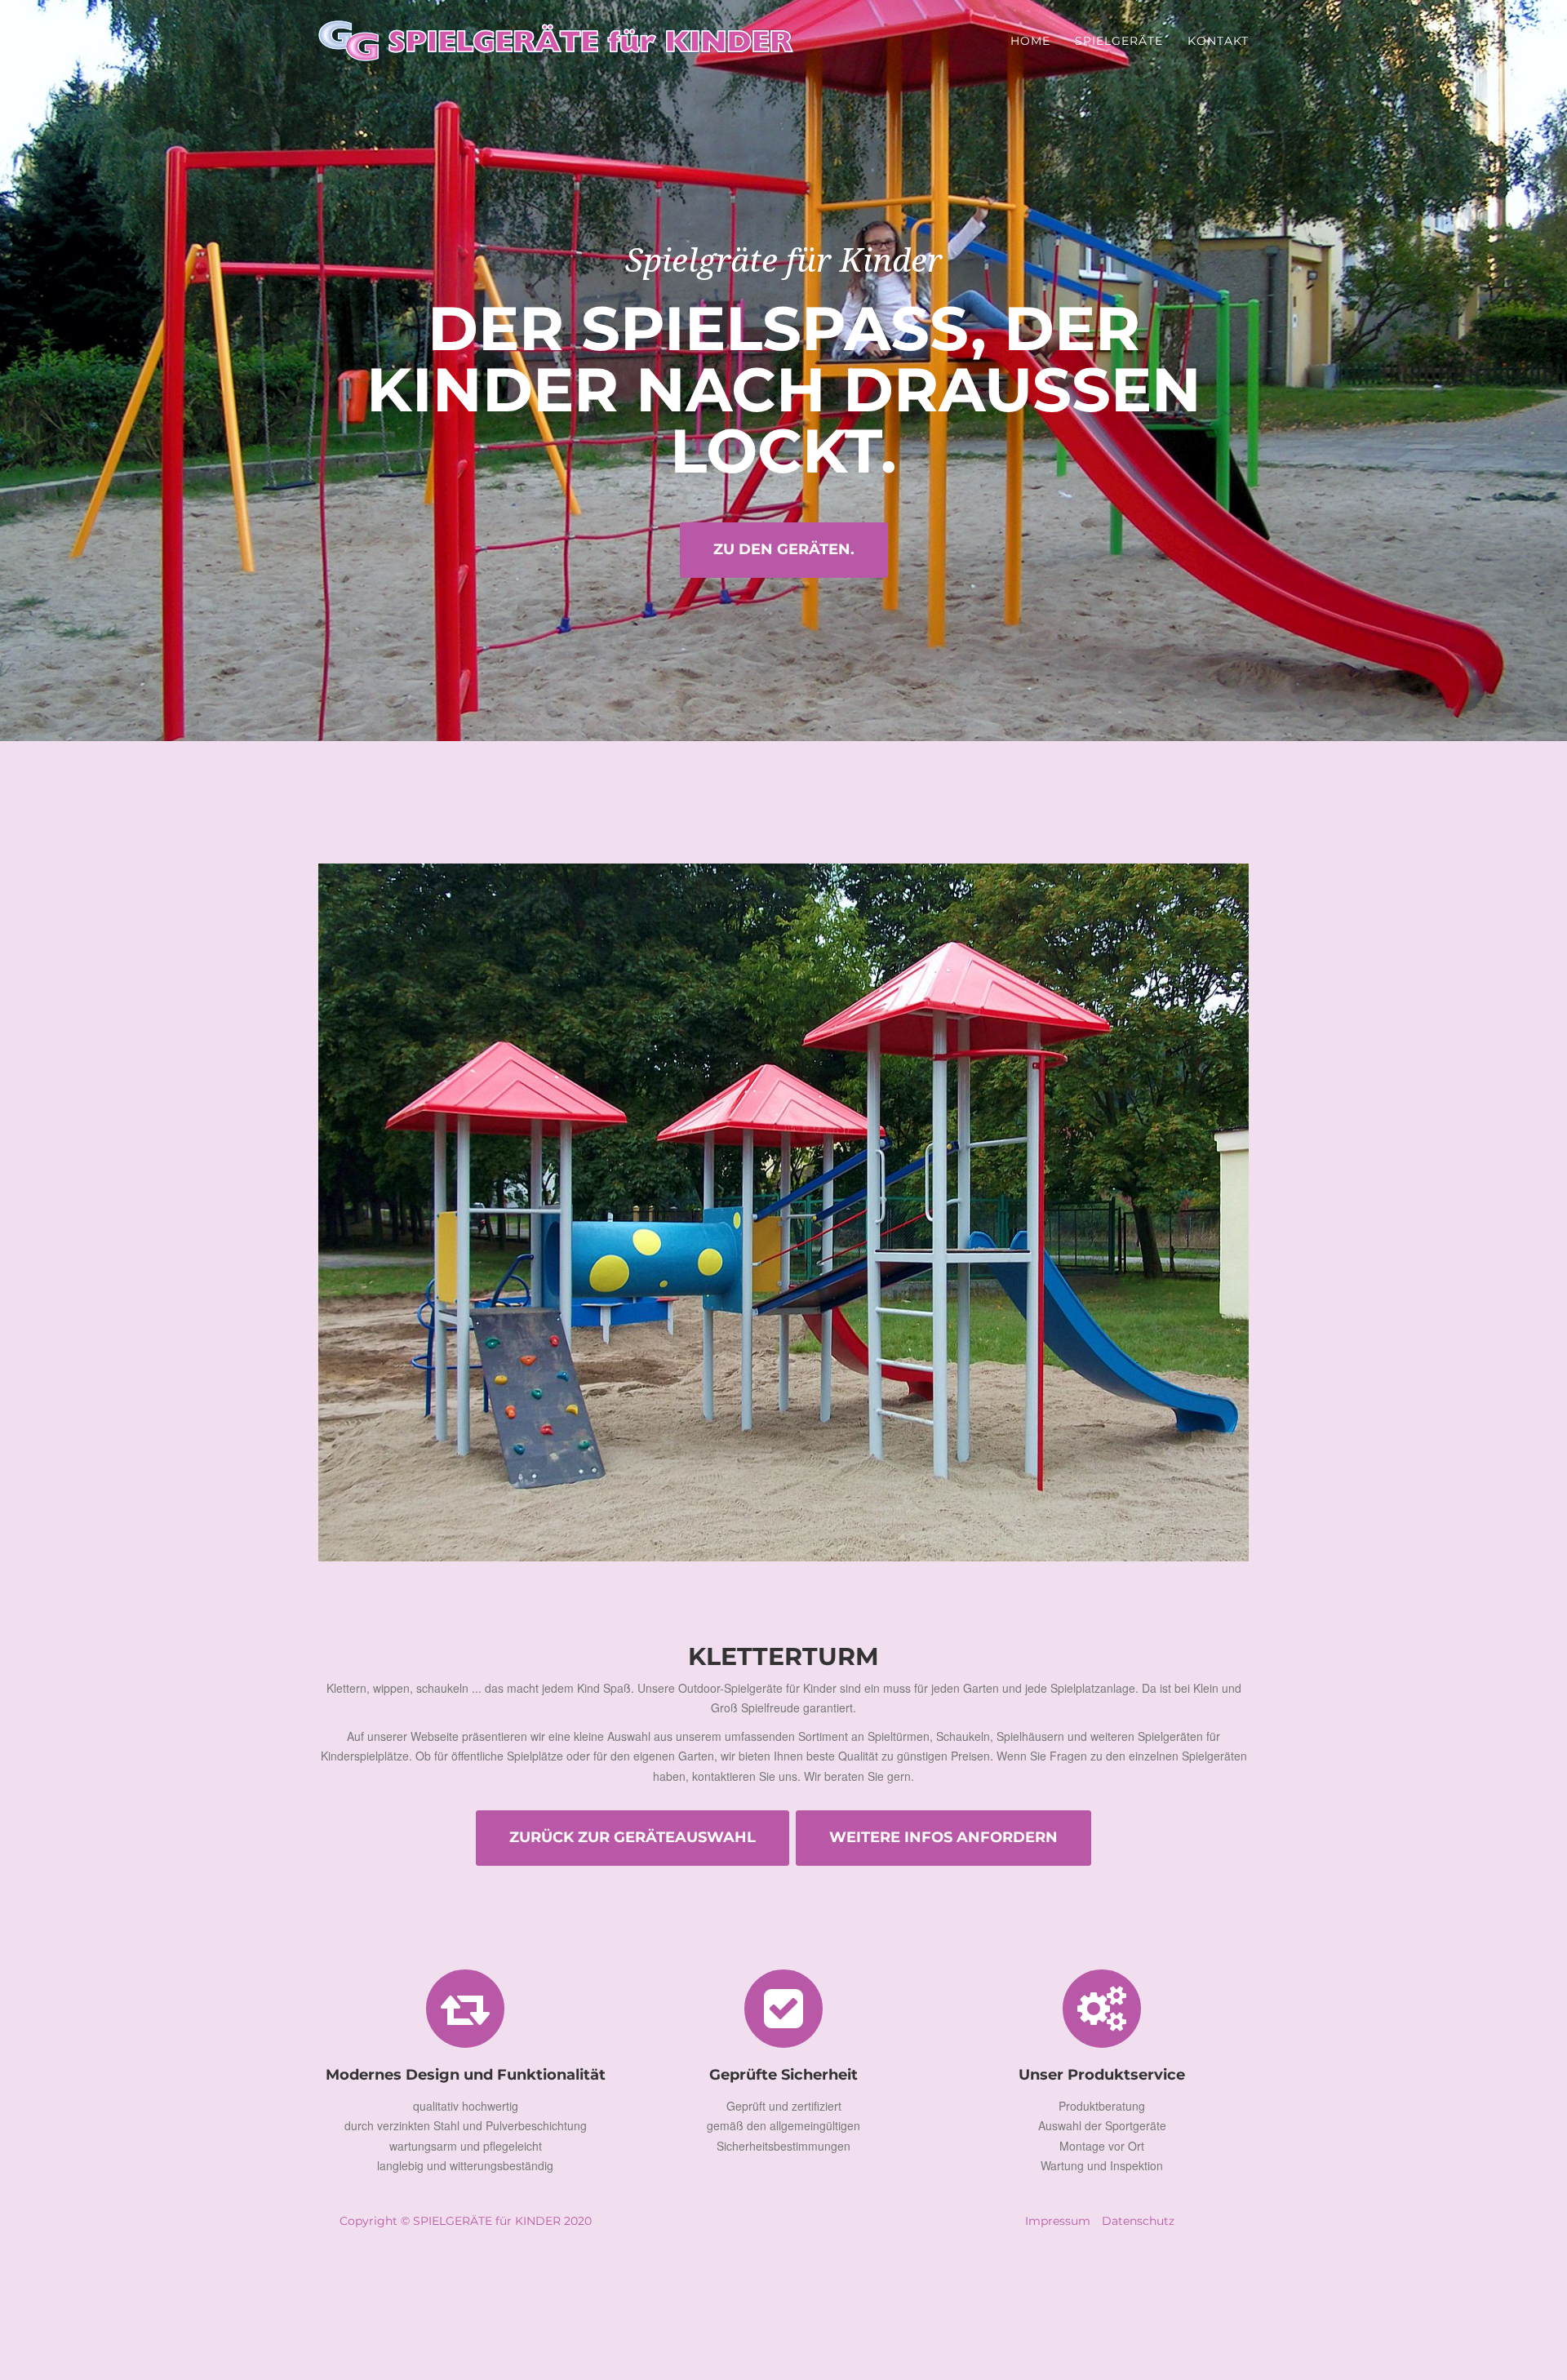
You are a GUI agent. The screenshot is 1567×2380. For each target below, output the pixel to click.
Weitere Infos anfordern (943, 1837)
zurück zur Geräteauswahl (633, 1837)
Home (1030, 41)
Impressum (1058, 2221)
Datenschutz (1138, 2221)
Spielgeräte (1119, 41)
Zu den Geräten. (784, 549)
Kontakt (1218, 41)
